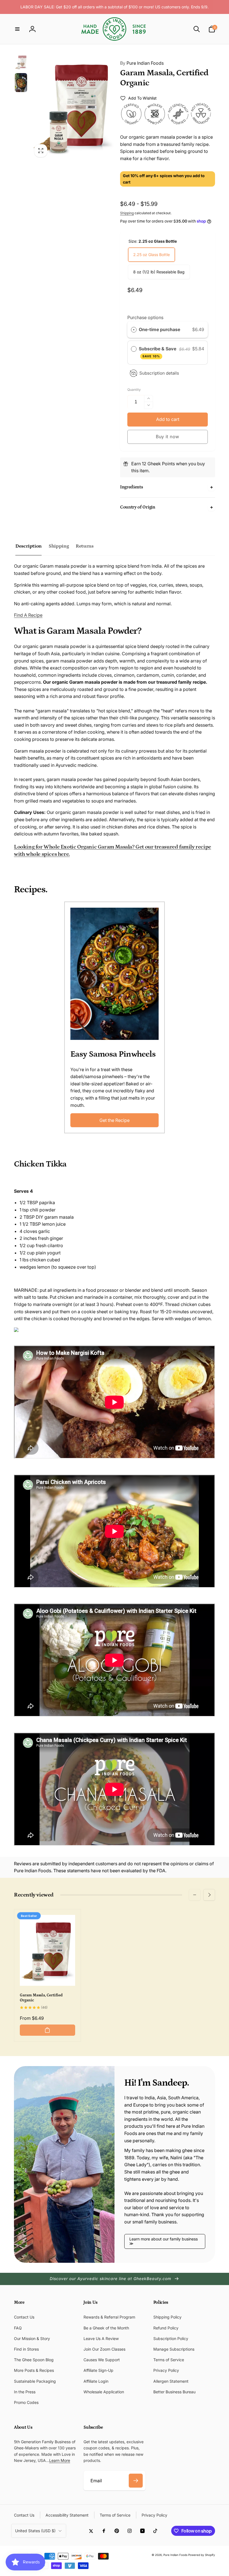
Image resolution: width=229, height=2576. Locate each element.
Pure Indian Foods (142, 63)
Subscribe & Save (158, 352)
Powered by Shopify (202, 2555)
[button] (17, 29)
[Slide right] (209, 1895)
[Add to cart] (47, 2030)
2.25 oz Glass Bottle (152, 255)
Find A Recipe (28, 615)
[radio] (134, 330)
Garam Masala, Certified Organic (41, 1998)
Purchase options (145, 317)
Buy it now (168, 437)
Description (28, 546)
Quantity (134, 390)
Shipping (127, 213)
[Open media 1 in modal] (73, 107)
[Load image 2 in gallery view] (21, 83)
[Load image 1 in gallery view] (21, 62)
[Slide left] (195, 1895)
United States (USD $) (35, 2531)
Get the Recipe (115, 1120)
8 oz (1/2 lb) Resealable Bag (159, 272)
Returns (84, 546)
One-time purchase (159, 329)
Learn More (60, 2460)
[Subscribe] (136, 2481)
